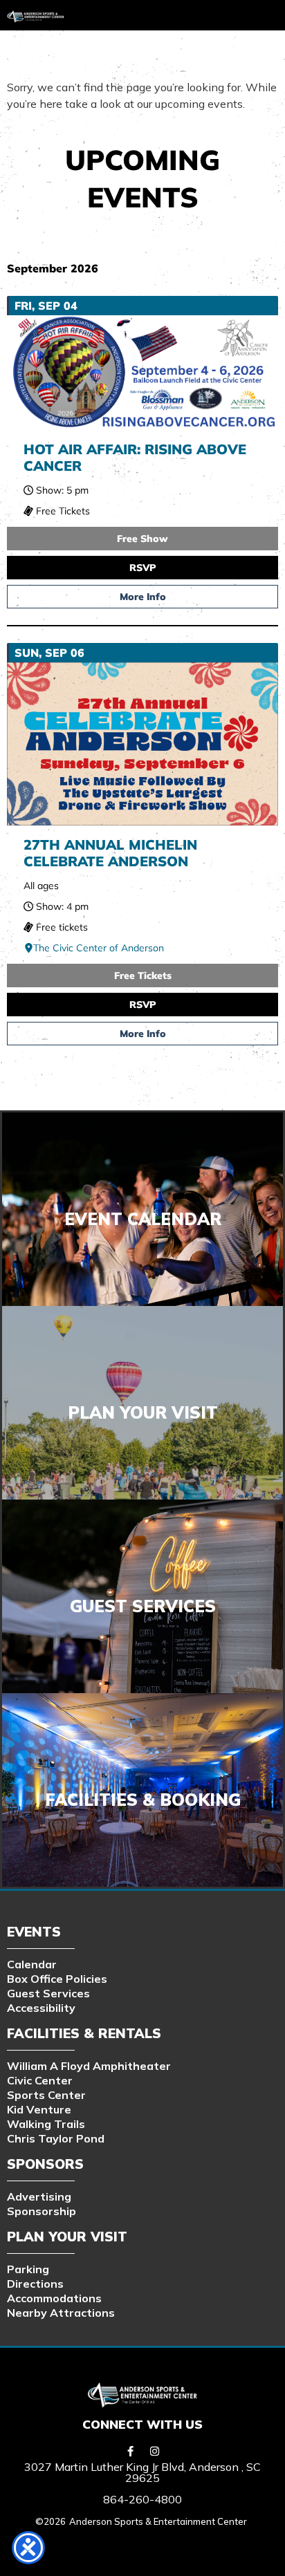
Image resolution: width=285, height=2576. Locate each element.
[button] (178, 12)
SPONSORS (45, 2164)
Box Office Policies (57, 1979)
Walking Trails (46, 2124)
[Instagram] (155, 2451)
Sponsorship (42, 2211)
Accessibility (41, 2008)
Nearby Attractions (61, 2313)
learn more (142, 1611)
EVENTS (34, 1932)
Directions (35, 2284)
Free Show (142, 539)
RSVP (143, 568)
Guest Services (48, 1993)
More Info (143, 597)
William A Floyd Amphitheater (89, 2066)
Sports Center (46, 2095)
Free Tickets (143, 976)
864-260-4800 (142, 2499)
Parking (28, 2269)
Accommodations (54, 2298)
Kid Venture (39, 2109)
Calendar (32, 1964)
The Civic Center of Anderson (99, 948)
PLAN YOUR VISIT (67, 2237)
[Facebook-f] (131, 2451)
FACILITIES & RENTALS (84, 2033)
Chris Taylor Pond (56, 2138)
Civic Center (40, 2080)
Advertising (39, 2196)
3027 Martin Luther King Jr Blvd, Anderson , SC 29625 (142, 2472)
